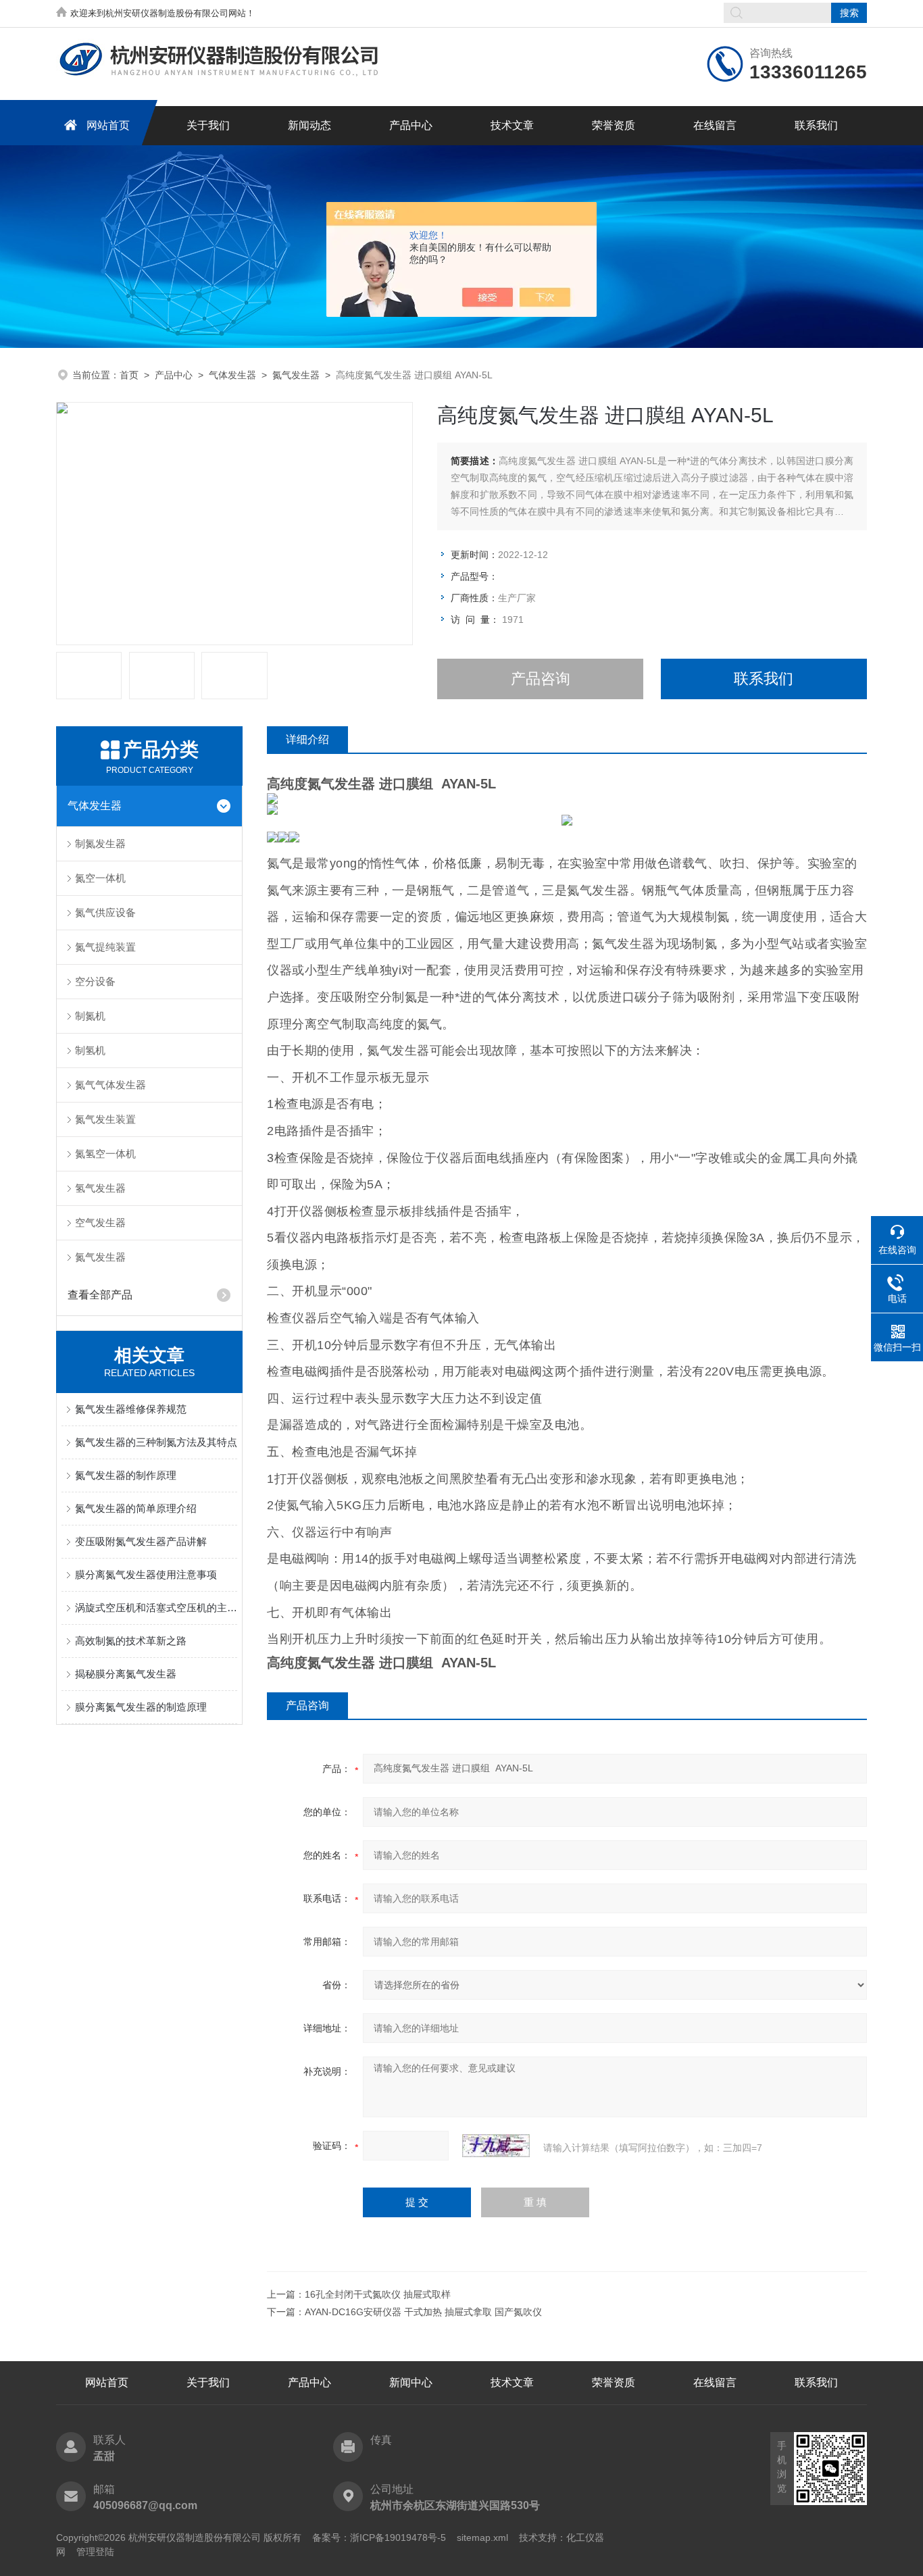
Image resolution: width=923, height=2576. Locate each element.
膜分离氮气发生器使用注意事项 (146, 1574)
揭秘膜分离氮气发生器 (126, 1674)
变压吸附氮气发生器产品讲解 (141, 1541)
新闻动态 (309, 125)
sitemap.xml (482, 2537)
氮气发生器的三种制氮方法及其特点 (156, 1442)
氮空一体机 (100, 878)
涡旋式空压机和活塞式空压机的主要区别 (156, 1608)
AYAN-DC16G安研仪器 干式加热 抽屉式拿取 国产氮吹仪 (423, 2312)
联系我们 (816, 125)
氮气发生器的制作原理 (126, 1475)
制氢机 (90, 1050)
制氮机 (90, 1016)
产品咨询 (541, 679)
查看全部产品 (100, 1295)
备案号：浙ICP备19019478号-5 (379, 2537)
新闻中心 (411, 2382)
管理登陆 (95, 2552)
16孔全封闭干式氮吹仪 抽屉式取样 (378, 2294)
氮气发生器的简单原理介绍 (136, 1508)
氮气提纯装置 (105, 947)
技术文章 (512, 125)
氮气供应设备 (105, 912)
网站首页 (108, 125)
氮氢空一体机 (105, 1154)
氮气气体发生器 (110, 1085)
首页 (129, 375)
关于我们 (208, 125)
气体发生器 (232, 375)
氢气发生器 (100, 1188)
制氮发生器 (100, 843)
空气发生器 (100, 1222)
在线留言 (715, 125)
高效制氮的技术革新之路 (131, 1641)
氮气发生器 (296, 375)
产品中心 (411, 125)
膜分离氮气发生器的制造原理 (141, 1707)
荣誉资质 (614, 125)
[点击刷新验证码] (496, 2146)
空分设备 (95, 981)
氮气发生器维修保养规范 (131, 1409)
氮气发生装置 (105, 1119)
